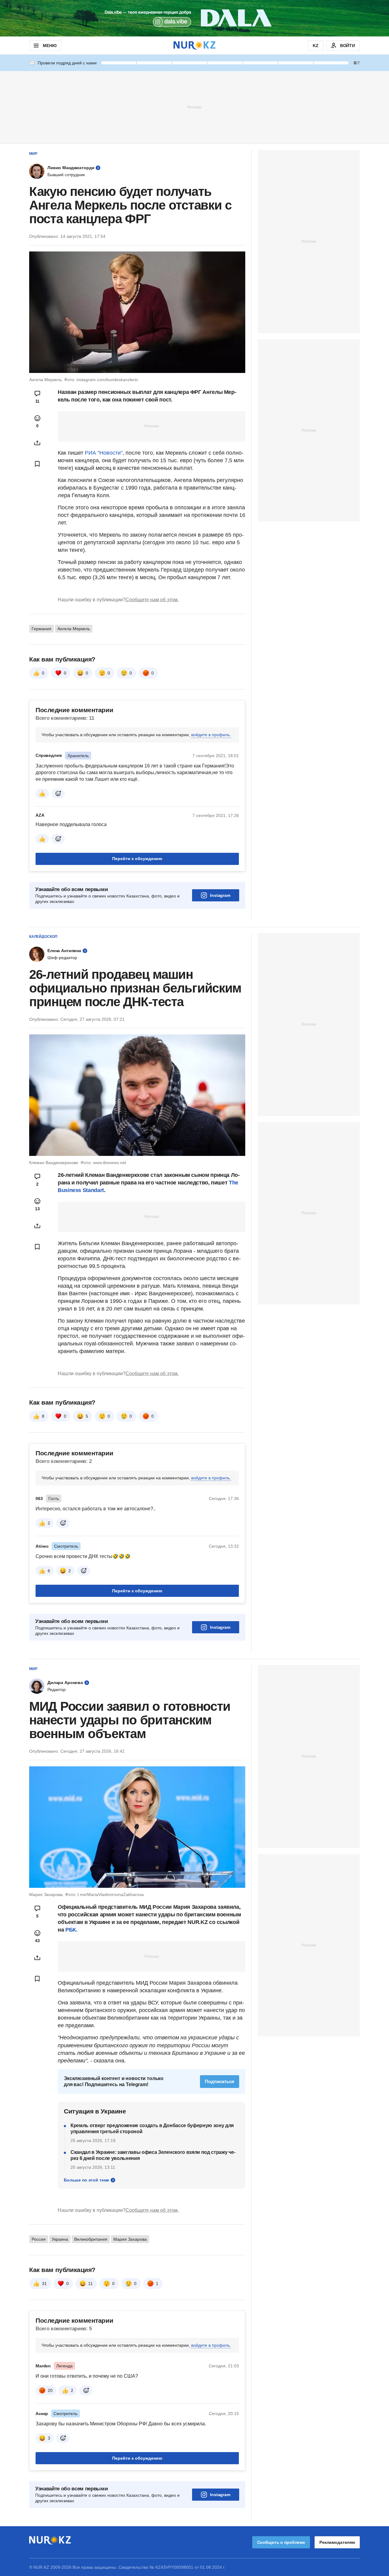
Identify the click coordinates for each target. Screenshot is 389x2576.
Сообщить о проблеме (281, 2542)
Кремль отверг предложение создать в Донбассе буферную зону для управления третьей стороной (152, 2128)
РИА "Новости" (104, 453)
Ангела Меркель (74, 629)
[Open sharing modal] (37, 443)
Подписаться (220, 2081)
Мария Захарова (130, 2239)
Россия (39, 2239)
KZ (316, 46)
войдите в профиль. (211, 735)
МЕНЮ (50, 46)
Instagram (220, 895)
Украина (60, 2239)
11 (90, 2284)
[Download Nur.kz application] (194, 18)
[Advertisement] (194, 107)
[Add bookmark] (37, 464)
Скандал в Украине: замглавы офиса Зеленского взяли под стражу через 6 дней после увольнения (153, 2155)
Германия (41, 629)
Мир (33, 154)
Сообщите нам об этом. (152, 600)
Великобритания (91, 2239)
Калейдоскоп (43, 937)
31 (44, 2284)
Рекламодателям (337, 2542)
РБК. (71, 1930)
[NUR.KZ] (194, 45)
